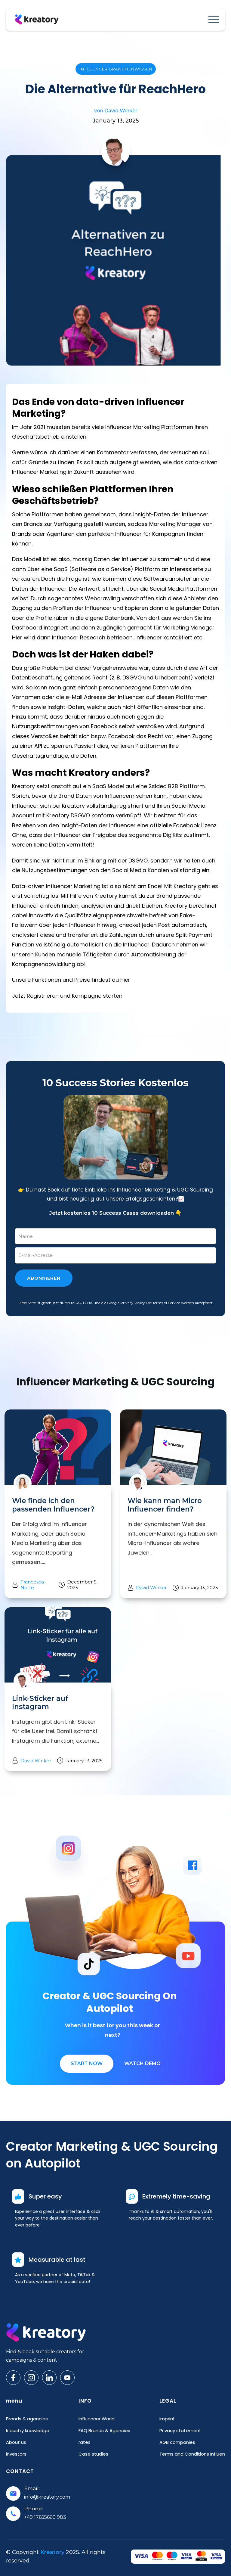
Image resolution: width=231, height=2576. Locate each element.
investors (16, 2454)
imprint (167, 2419)
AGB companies (177, 2442)
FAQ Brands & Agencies (104, 2430)
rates (85, 2442)
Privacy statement (180, 2430)
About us (16, 2442)
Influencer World (97, 2419)
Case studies (93, 2454)
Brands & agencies (27, 2419)
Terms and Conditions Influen (192, 2454)
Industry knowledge (28, 2430)
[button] (214, 19)
